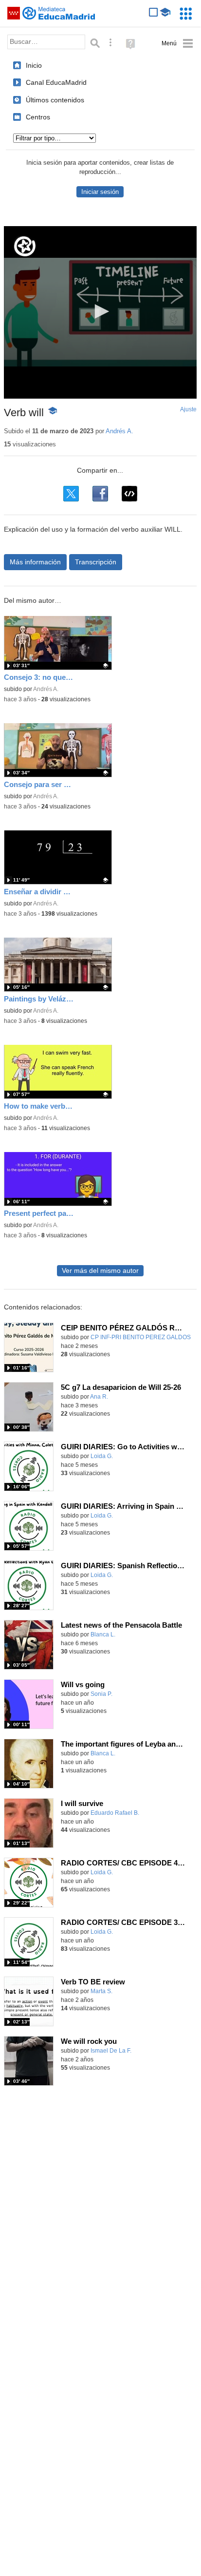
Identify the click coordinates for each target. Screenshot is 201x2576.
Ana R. (99, 1397)
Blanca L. (103, 1634)
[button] (100, 311)
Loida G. (102, 1456)
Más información (35, 562)
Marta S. (101, 1991)
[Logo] (25, 246)
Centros (38, 117)
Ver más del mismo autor (100, 1271)
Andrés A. (119, 431)
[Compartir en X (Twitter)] (71, 494)
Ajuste (188, 409)
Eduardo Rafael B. (115, 1813)
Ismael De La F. (111, 2051)
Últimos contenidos (55, 100)
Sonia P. (101, 1694)
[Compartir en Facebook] (100, 494)
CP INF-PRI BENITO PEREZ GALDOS (141, 1337)
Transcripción (96, 562)
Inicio (34, 65)
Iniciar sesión (100, 192)
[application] (100, 312)
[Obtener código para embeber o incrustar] (129, 494)
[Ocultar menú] (177, 44)
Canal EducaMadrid (56, 82)
